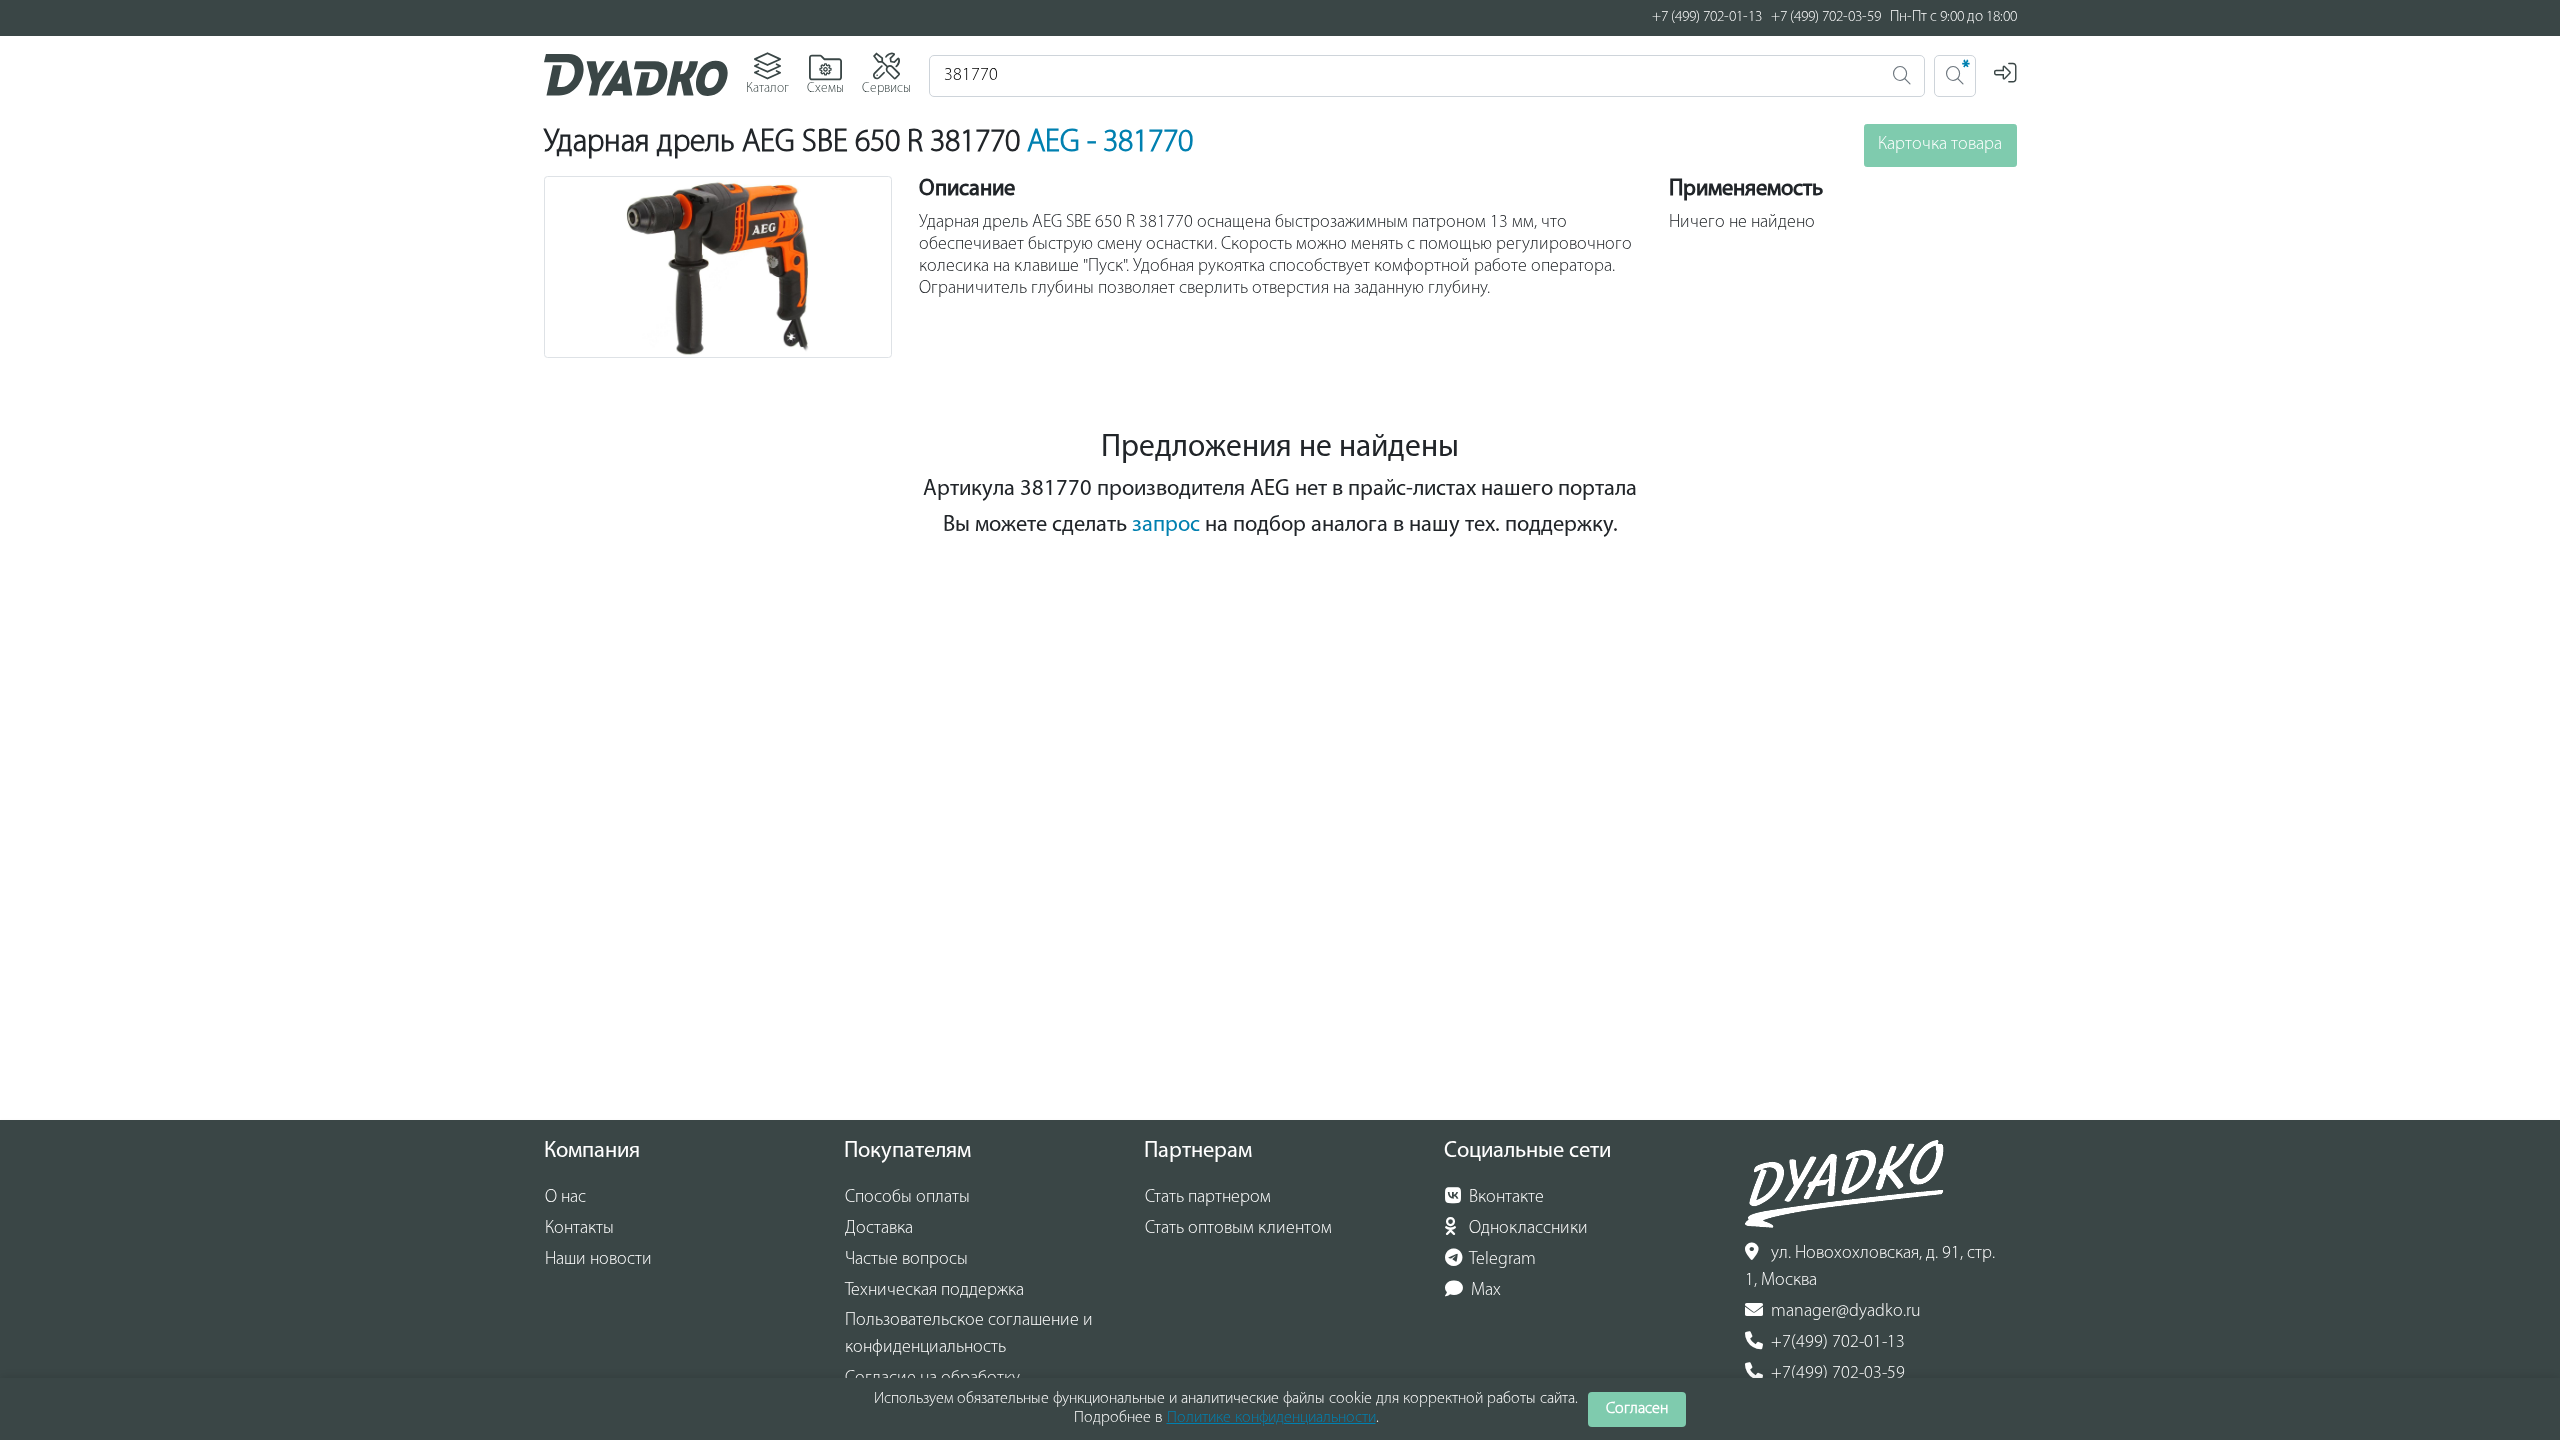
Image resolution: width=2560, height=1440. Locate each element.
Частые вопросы (906, 1260)
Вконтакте (1504, 1198)
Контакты (579, 1229)
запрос (1166, 525)
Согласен (1637, 1409)
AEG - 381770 (1110, 143)
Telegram (1501, 1260)
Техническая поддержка (934, 1291)
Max (1484, 1291)
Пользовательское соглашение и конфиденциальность (969, 1334)
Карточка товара (1940, 145)
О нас (565, 1198)
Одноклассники (1526, 1229)
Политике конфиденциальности (1271, 1418)
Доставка (879, 1229)
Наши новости (598, 1260)
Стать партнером (1208, 1198)
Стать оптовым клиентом (1238, 1229)
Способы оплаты (907, 1198)
